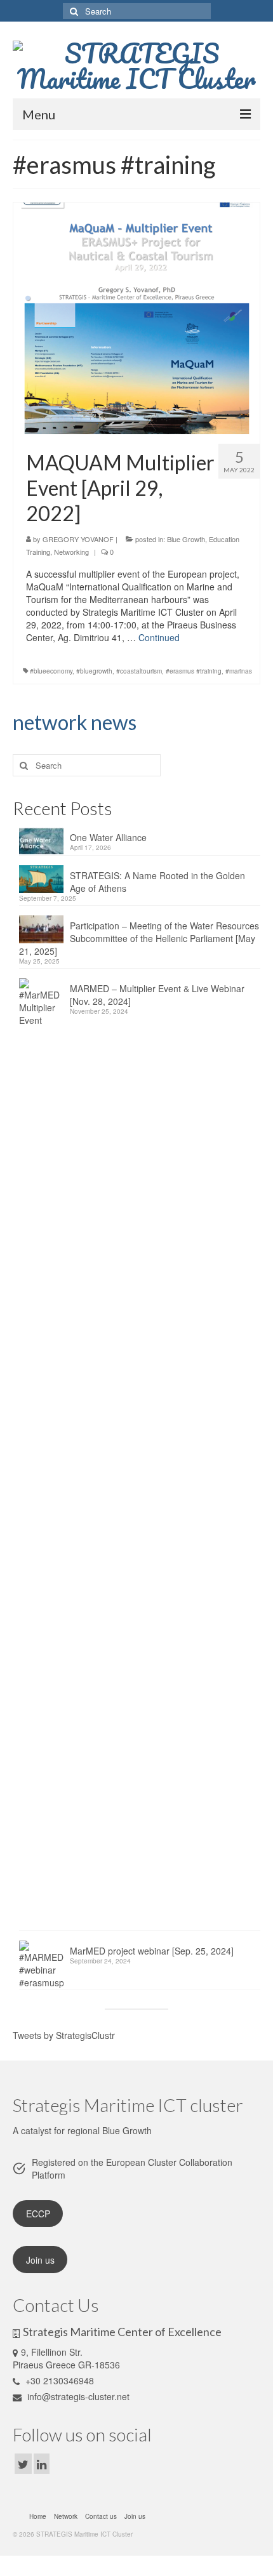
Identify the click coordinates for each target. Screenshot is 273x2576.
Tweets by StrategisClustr (64, 2035)
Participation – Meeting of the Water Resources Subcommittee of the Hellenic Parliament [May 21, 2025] (139, 938)
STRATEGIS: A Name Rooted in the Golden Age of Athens (157, 882)
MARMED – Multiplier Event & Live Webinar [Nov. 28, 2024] (157, 995)
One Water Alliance (108, 837)
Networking (71, 552)
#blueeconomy (51, 671)
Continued (159, 637)
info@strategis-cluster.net (77, 2396)
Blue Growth (186, 539)
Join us (40, 2260)
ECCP (38, 2214)
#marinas (239, 671)
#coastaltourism (139, 671)
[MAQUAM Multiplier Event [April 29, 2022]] (137, 317)
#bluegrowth (94, 671)
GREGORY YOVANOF (78, 539)
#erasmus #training (194, 671)
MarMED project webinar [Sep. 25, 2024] (152, 1951)
